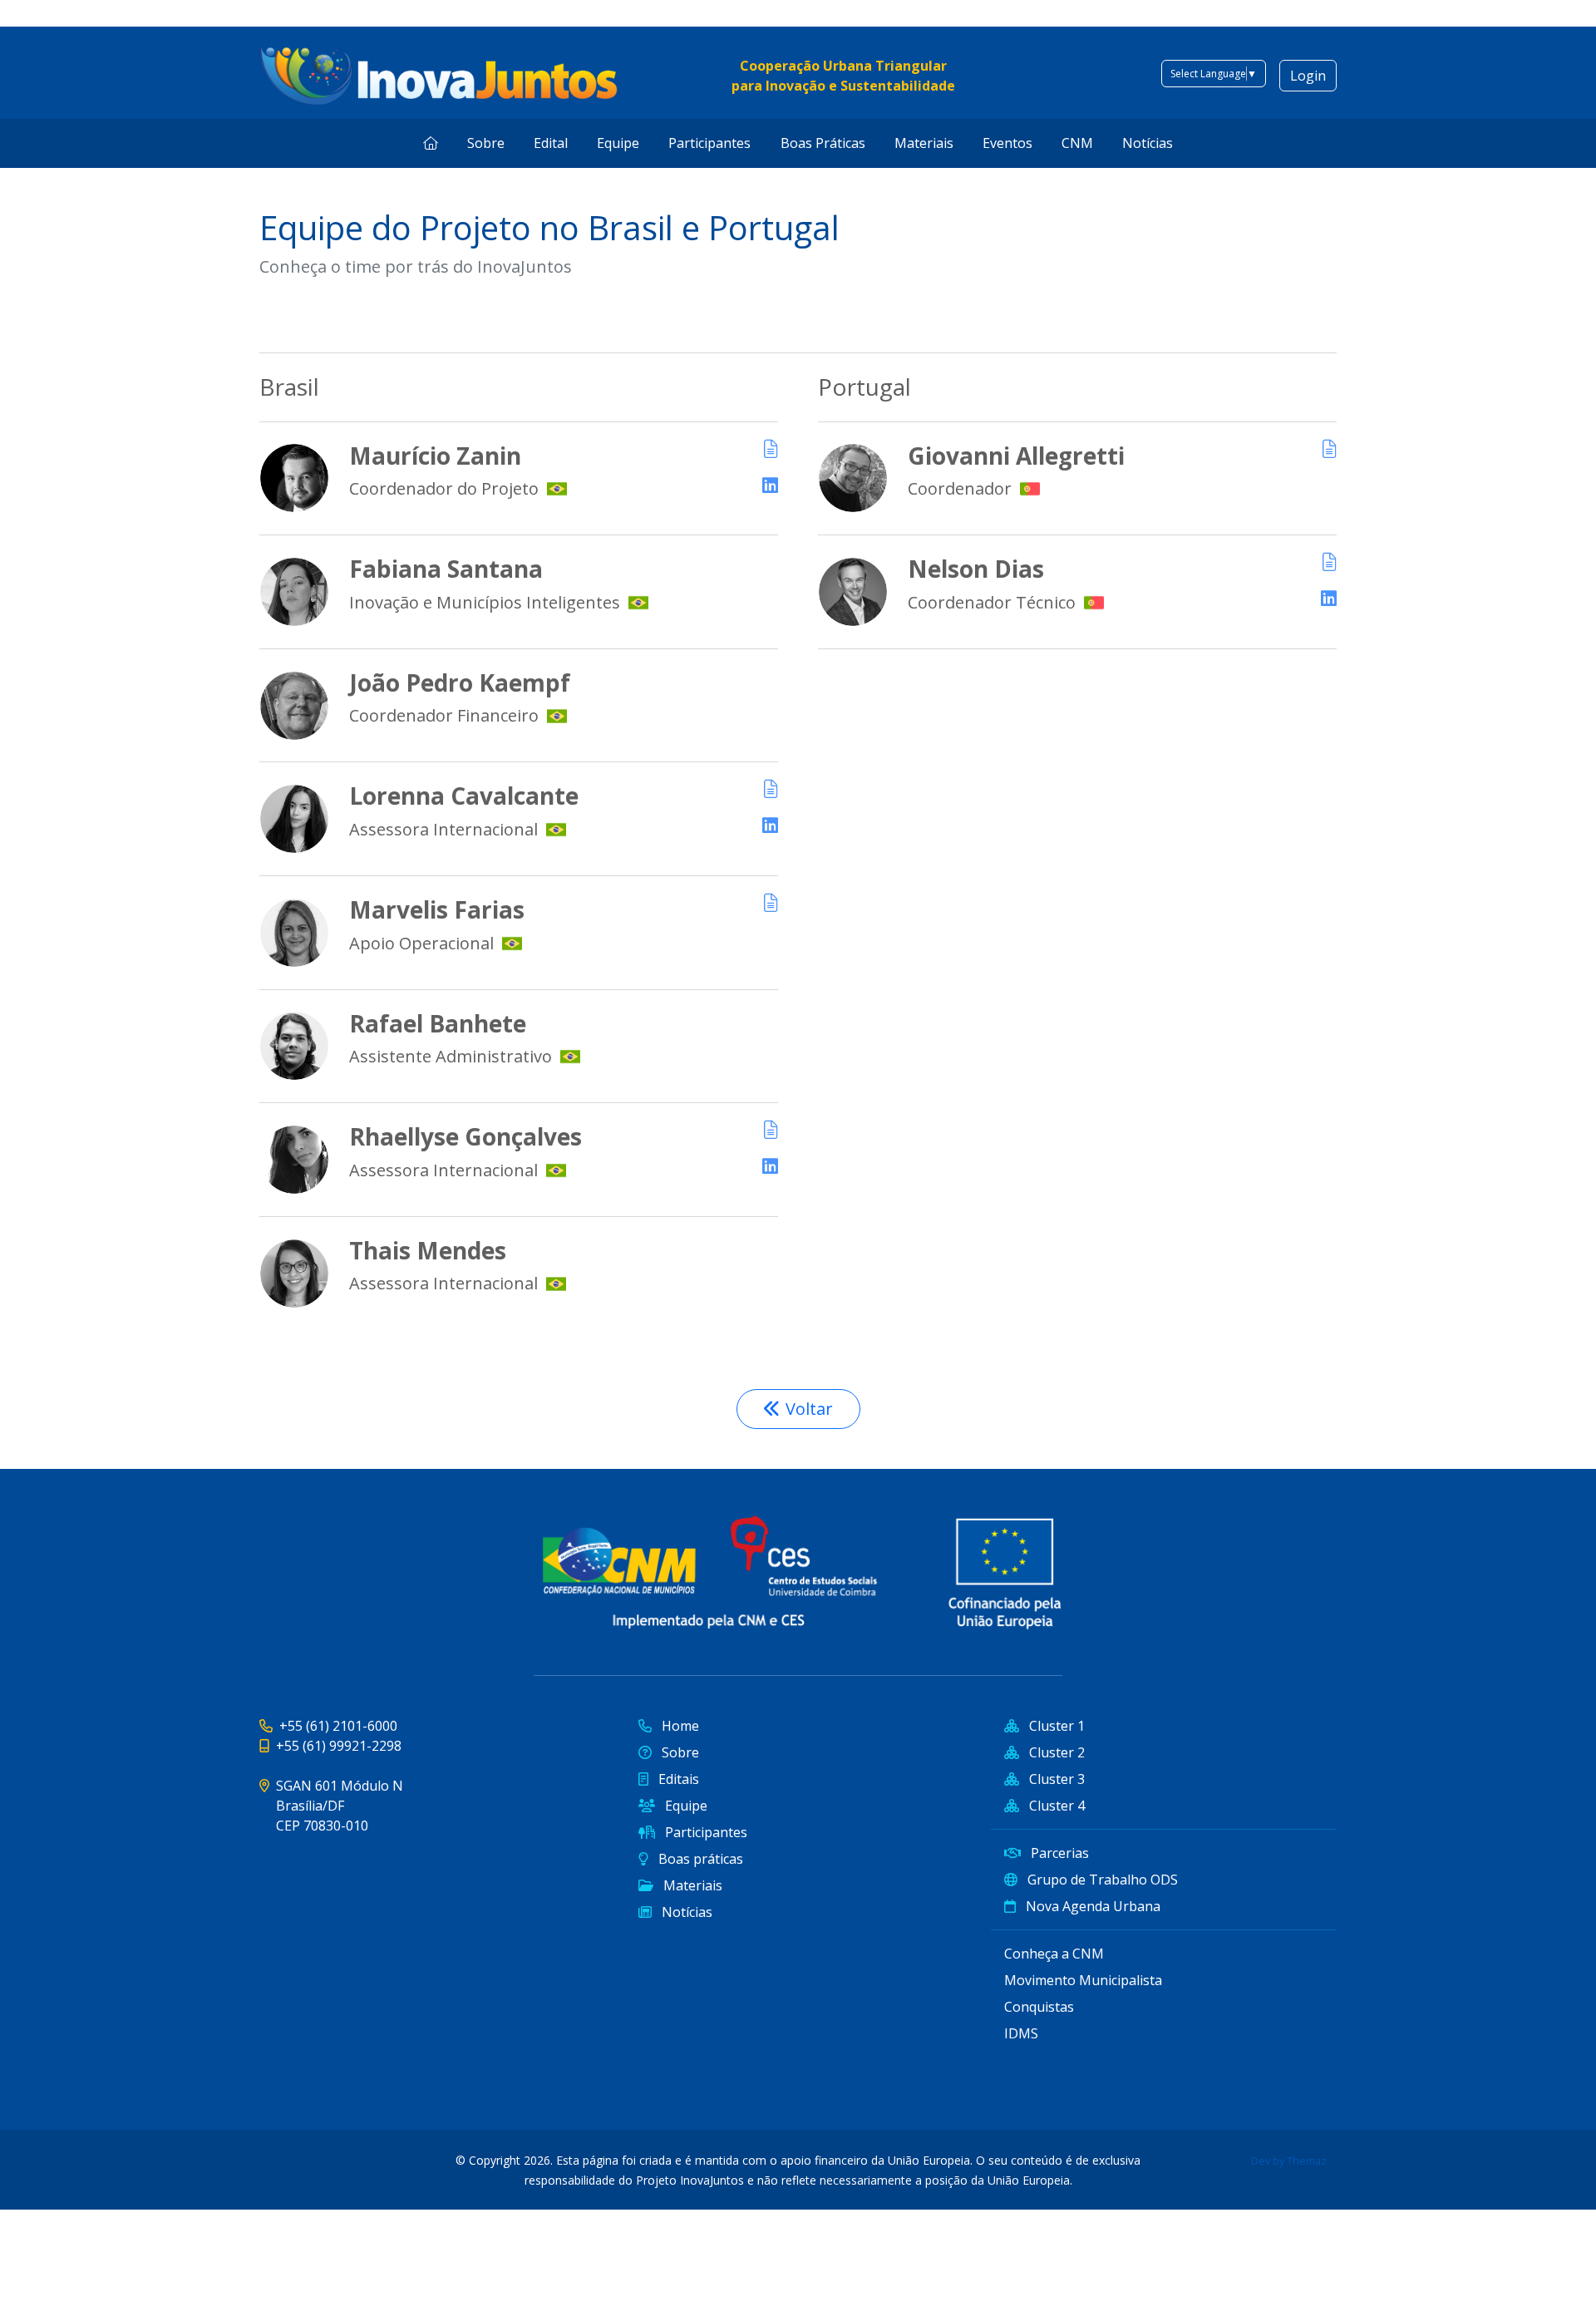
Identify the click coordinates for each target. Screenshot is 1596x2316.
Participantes (709, 143)
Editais (677, 1779)
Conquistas (1039, 2007)
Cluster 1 (1055, 1726)
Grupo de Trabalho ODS (1101, 1880)
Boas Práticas (823, 143)
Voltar (809, 1409)
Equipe (618, 143)
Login (1308, 76)
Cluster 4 (1055, 1806)
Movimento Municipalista (1083, 1980)
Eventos (1007, 143)
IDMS (1021, 2033)
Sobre (486, 143)
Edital (551, 143)
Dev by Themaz (1289, 2161)
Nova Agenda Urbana (1091, 1906)
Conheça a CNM (1054, 1954)
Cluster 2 (1055, 1752)
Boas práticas (699, 1859)
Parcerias (1058, 1853)
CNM (1077, 143)
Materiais (924, 143)
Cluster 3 (1055, 1779)
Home (679, 1726)
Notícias (1148, 143)
